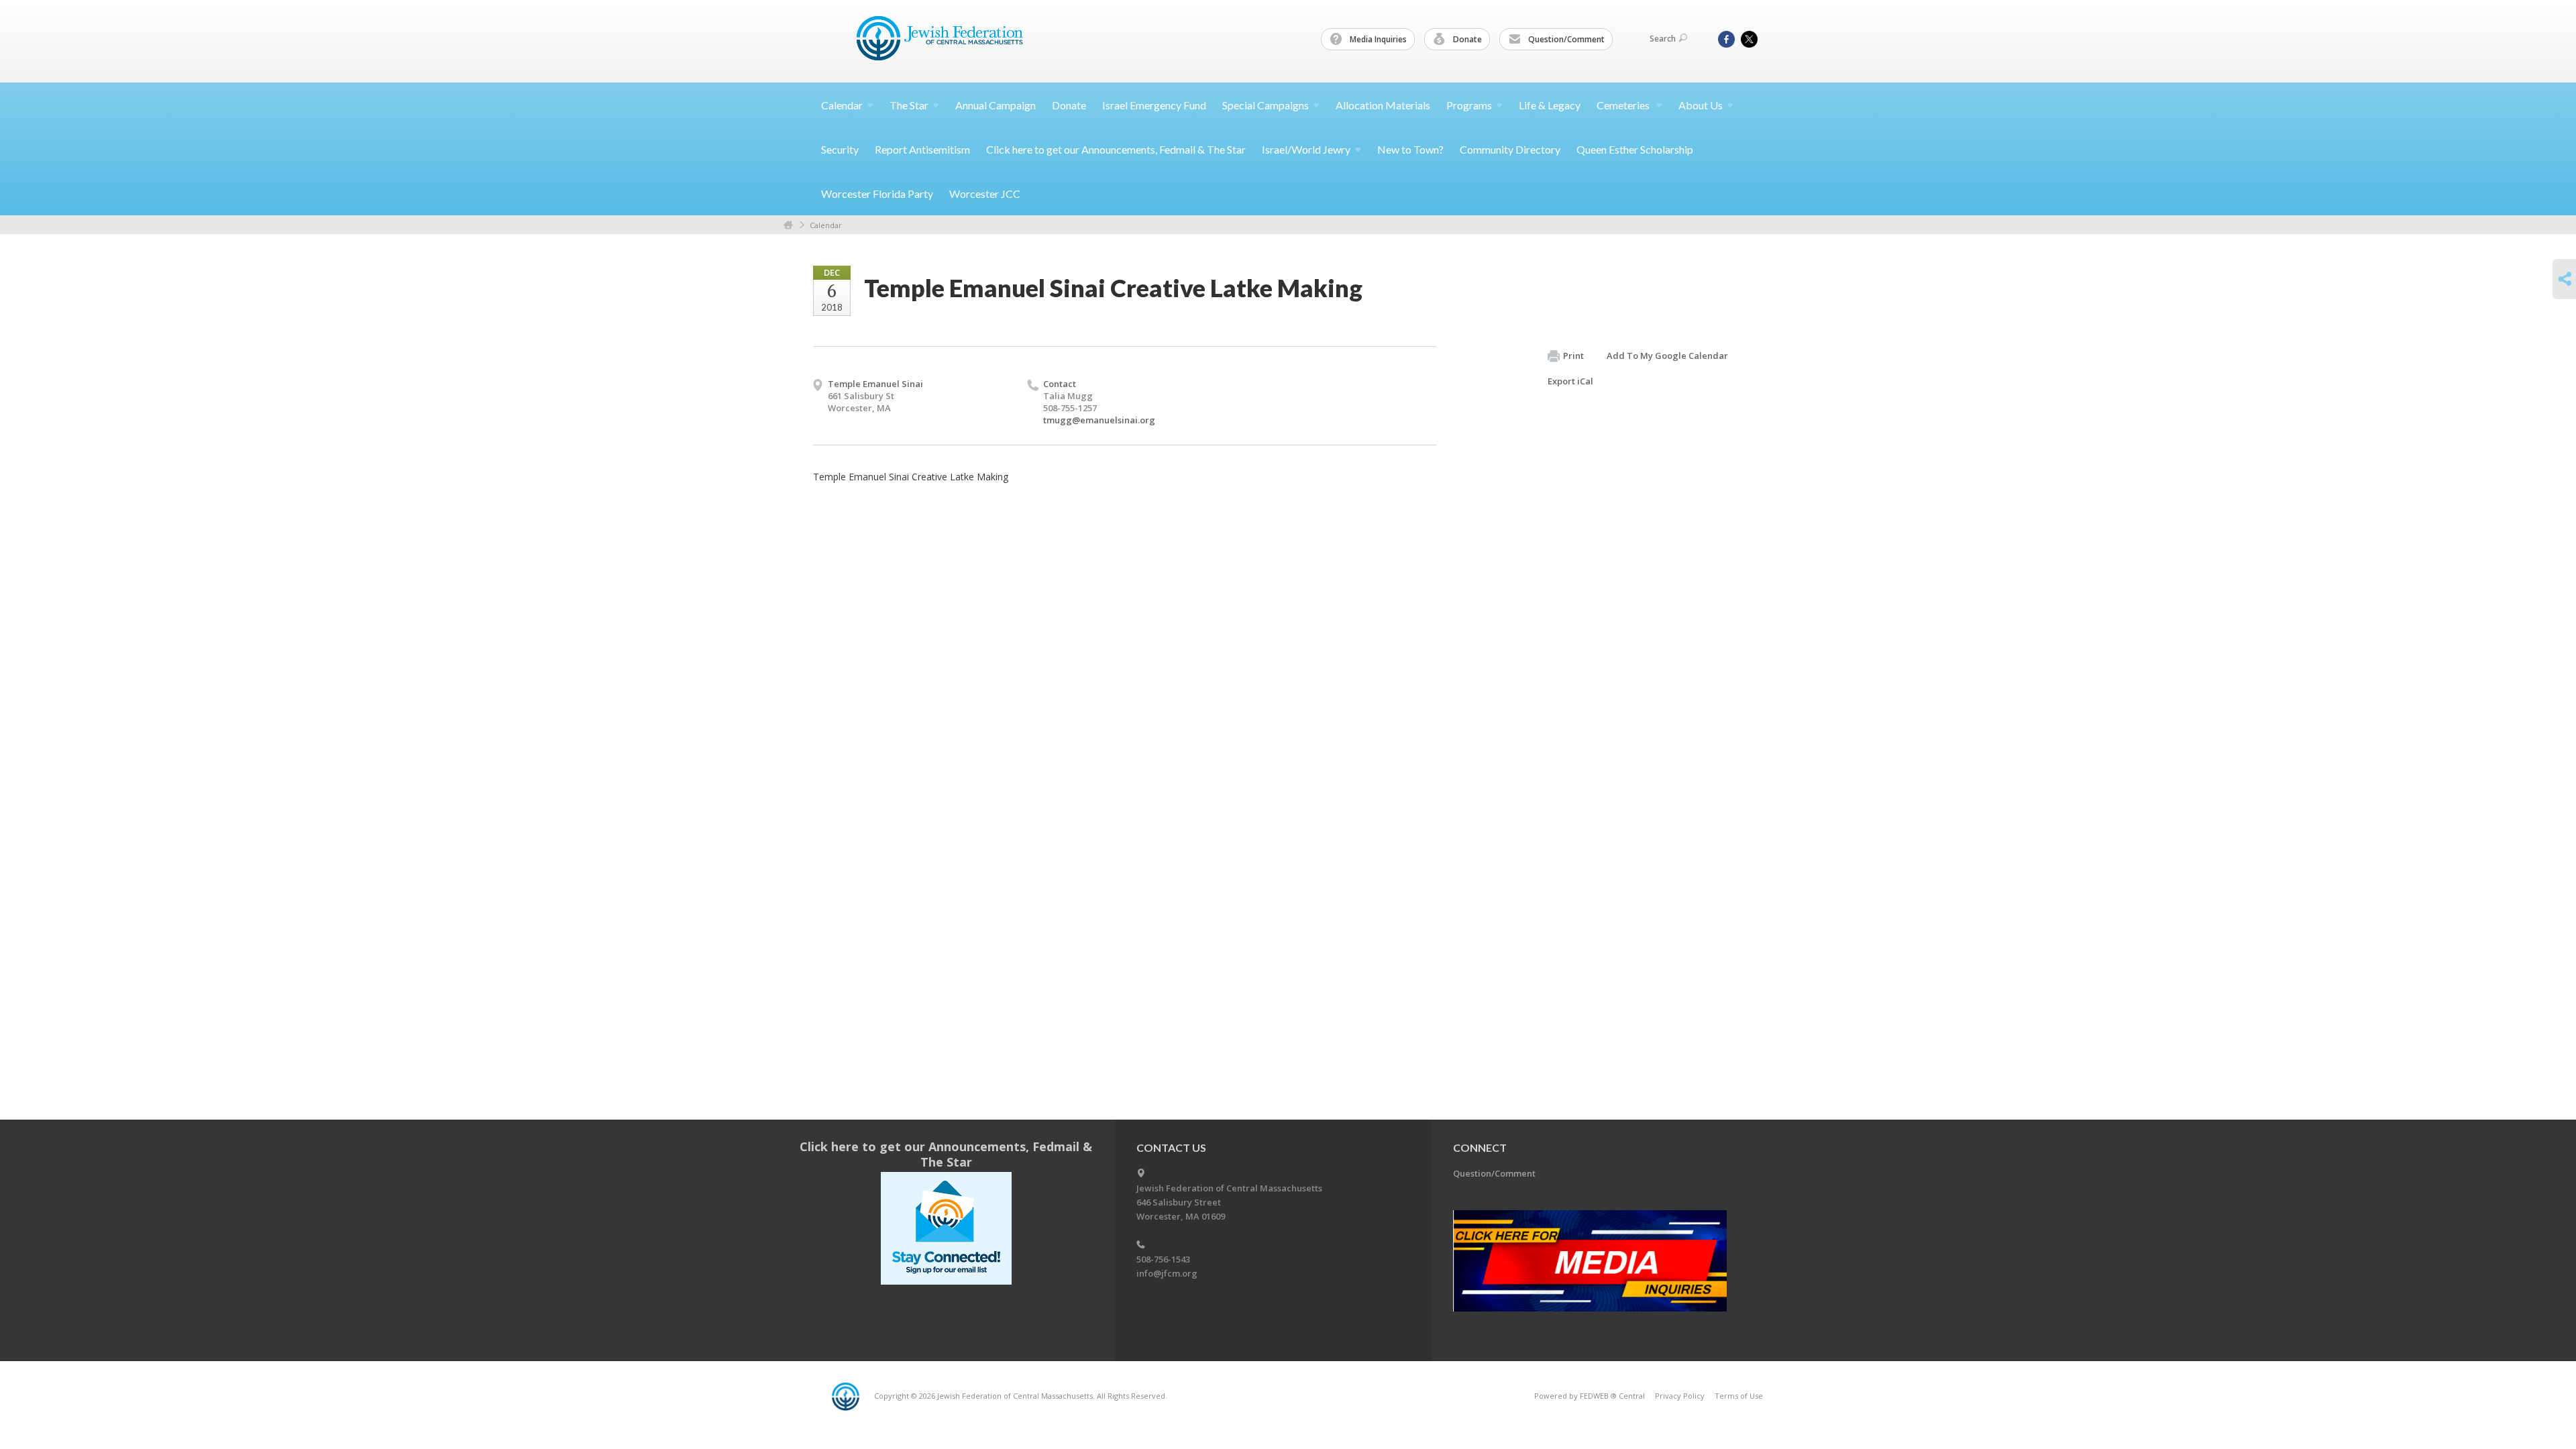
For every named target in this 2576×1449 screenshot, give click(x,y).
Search (1663, 39)
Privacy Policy (1680, 1396)
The (909, 105)
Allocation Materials (1383, 105)
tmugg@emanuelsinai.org (1099, 420)
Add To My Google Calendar (1667, 356)
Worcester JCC (985, 194)
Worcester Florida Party (877, 194)
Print (1573, 356)
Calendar (826, 225)
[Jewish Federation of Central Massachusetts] (942, 41)
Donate (1466, 39)
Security (840, 149)
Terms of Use (1739, 1396)
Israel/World (1306, 149)
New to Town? (1410, 149)
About (1701, 105)
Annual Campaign (996, 105)
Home (788, 225)
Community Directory (1510, 149)
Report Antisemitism (922, 149)
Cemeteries (1624, 105)
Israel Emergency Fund (1154, 105)
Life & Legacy (1550, 105)
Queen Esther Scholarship (1635, 149)
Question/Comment (1565, 39)
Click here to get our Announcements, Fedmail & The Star (1116, 149)
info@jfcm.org (1167, 1273)
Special (1266, 105)
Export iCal (1570, 381)
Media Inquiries (1377, 39)
